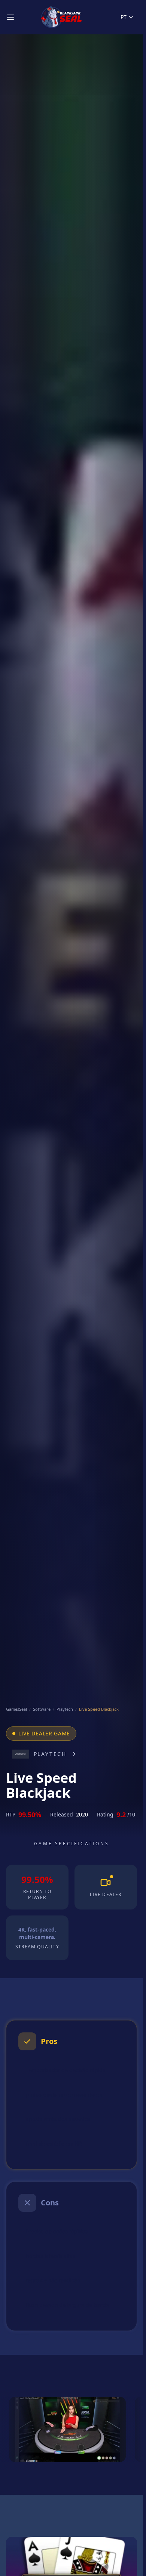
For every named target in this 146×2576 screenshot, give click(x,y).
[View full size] (67, 2429)
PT (124, 17)
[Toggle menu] (10, 17)
